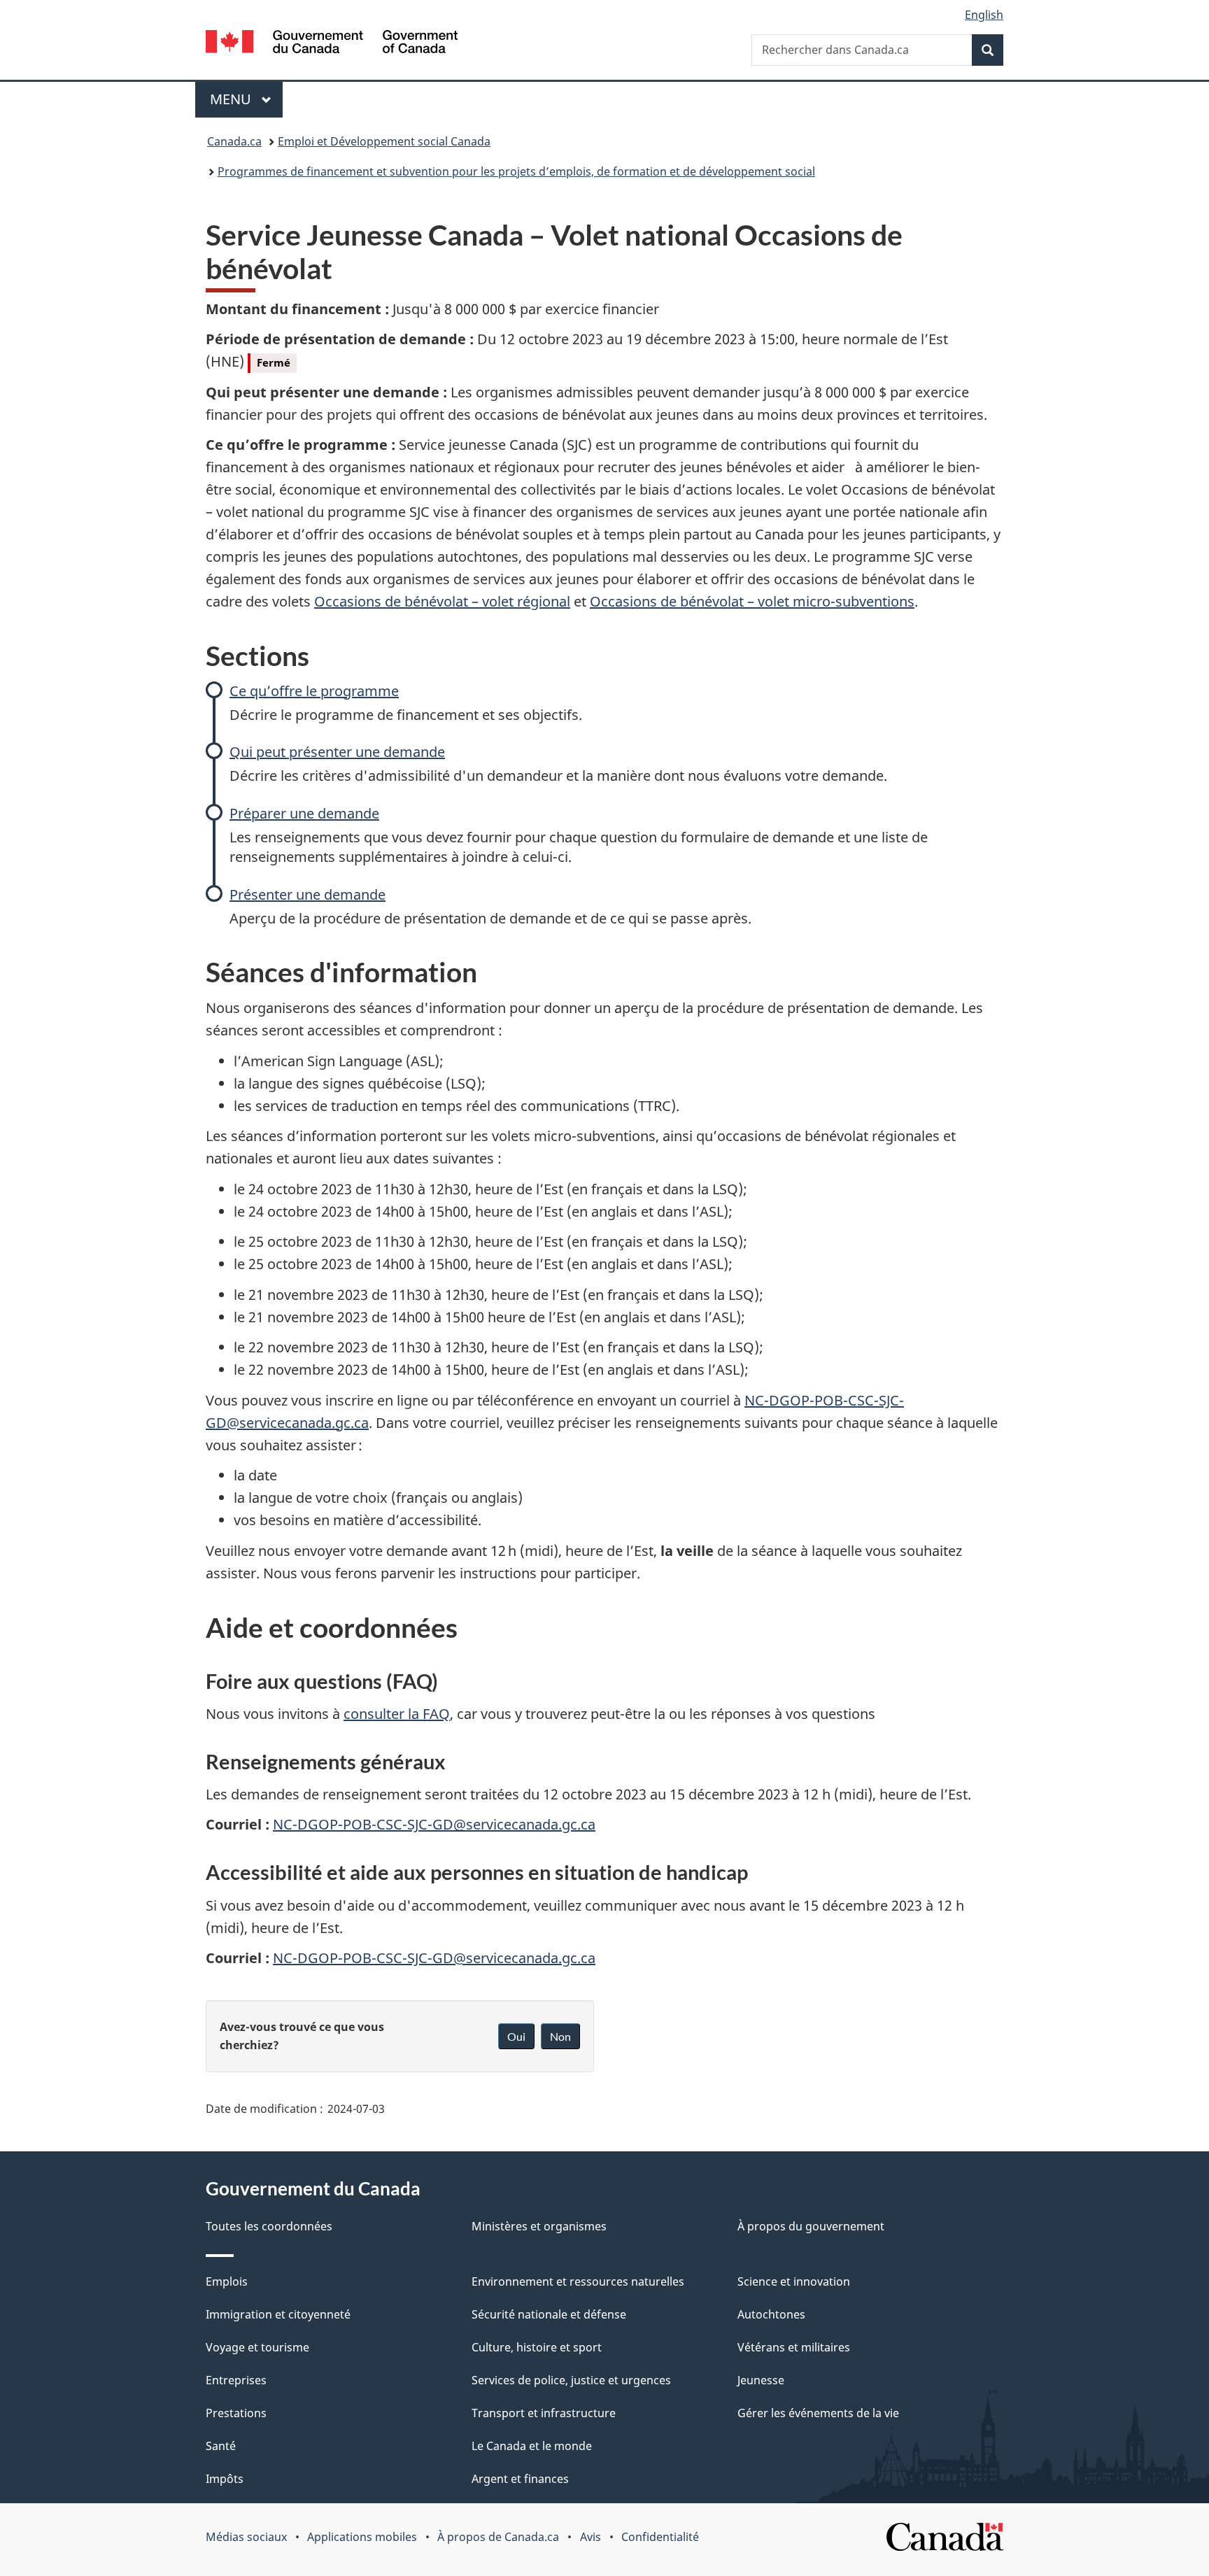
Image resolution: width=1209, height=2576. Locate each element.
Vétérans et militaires (794, 2347)
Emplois (227, 2281)
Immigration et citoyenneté (278, 2314)
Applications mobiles (362, 2537)
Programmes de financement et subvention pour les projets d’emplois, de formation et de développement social (516, 171)
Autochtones (771, 2314)
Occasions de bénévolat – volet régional (442, 601)
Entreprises (236, 2380)
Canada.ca (234, 141)
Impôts (225, 2479)
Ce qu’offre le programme (314, 691)
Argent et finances (520, 2479)
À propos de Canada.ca (498, 2537)
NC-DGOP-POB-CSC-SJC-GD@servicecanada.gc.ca (434, 1824)
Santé (221, 2446)
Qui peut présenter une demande (337, 752)
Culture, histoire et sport (537, 2347)
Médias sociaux (246, 2537)
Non (560, 2036)
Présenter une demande (307, 894)
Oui (516, 2036)
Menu (246, 99)
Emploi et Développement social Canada (384, 141)
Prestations (236, 2413)
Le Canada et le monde (532, 2446)
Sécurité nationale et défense (549, 2314)
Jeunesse (761, 2380)
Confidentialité (660, 2537)
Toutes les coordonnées (269, 2226)
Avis (591, 2537)
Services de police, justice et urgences (571, 2380)
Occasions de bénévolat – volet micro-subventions (752, 601)
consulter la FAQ (397, 1714)
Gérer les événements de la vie (818, 2413)
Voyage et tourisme (257, 2347)
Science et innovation (794, 2281)
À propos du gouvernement (811, 2226)
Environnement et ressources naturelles (578, 2281)
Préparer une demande (304, 813)
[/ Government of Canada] (332, 44)
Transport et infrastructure (544, 2413)
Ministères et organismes (539, 2226)
